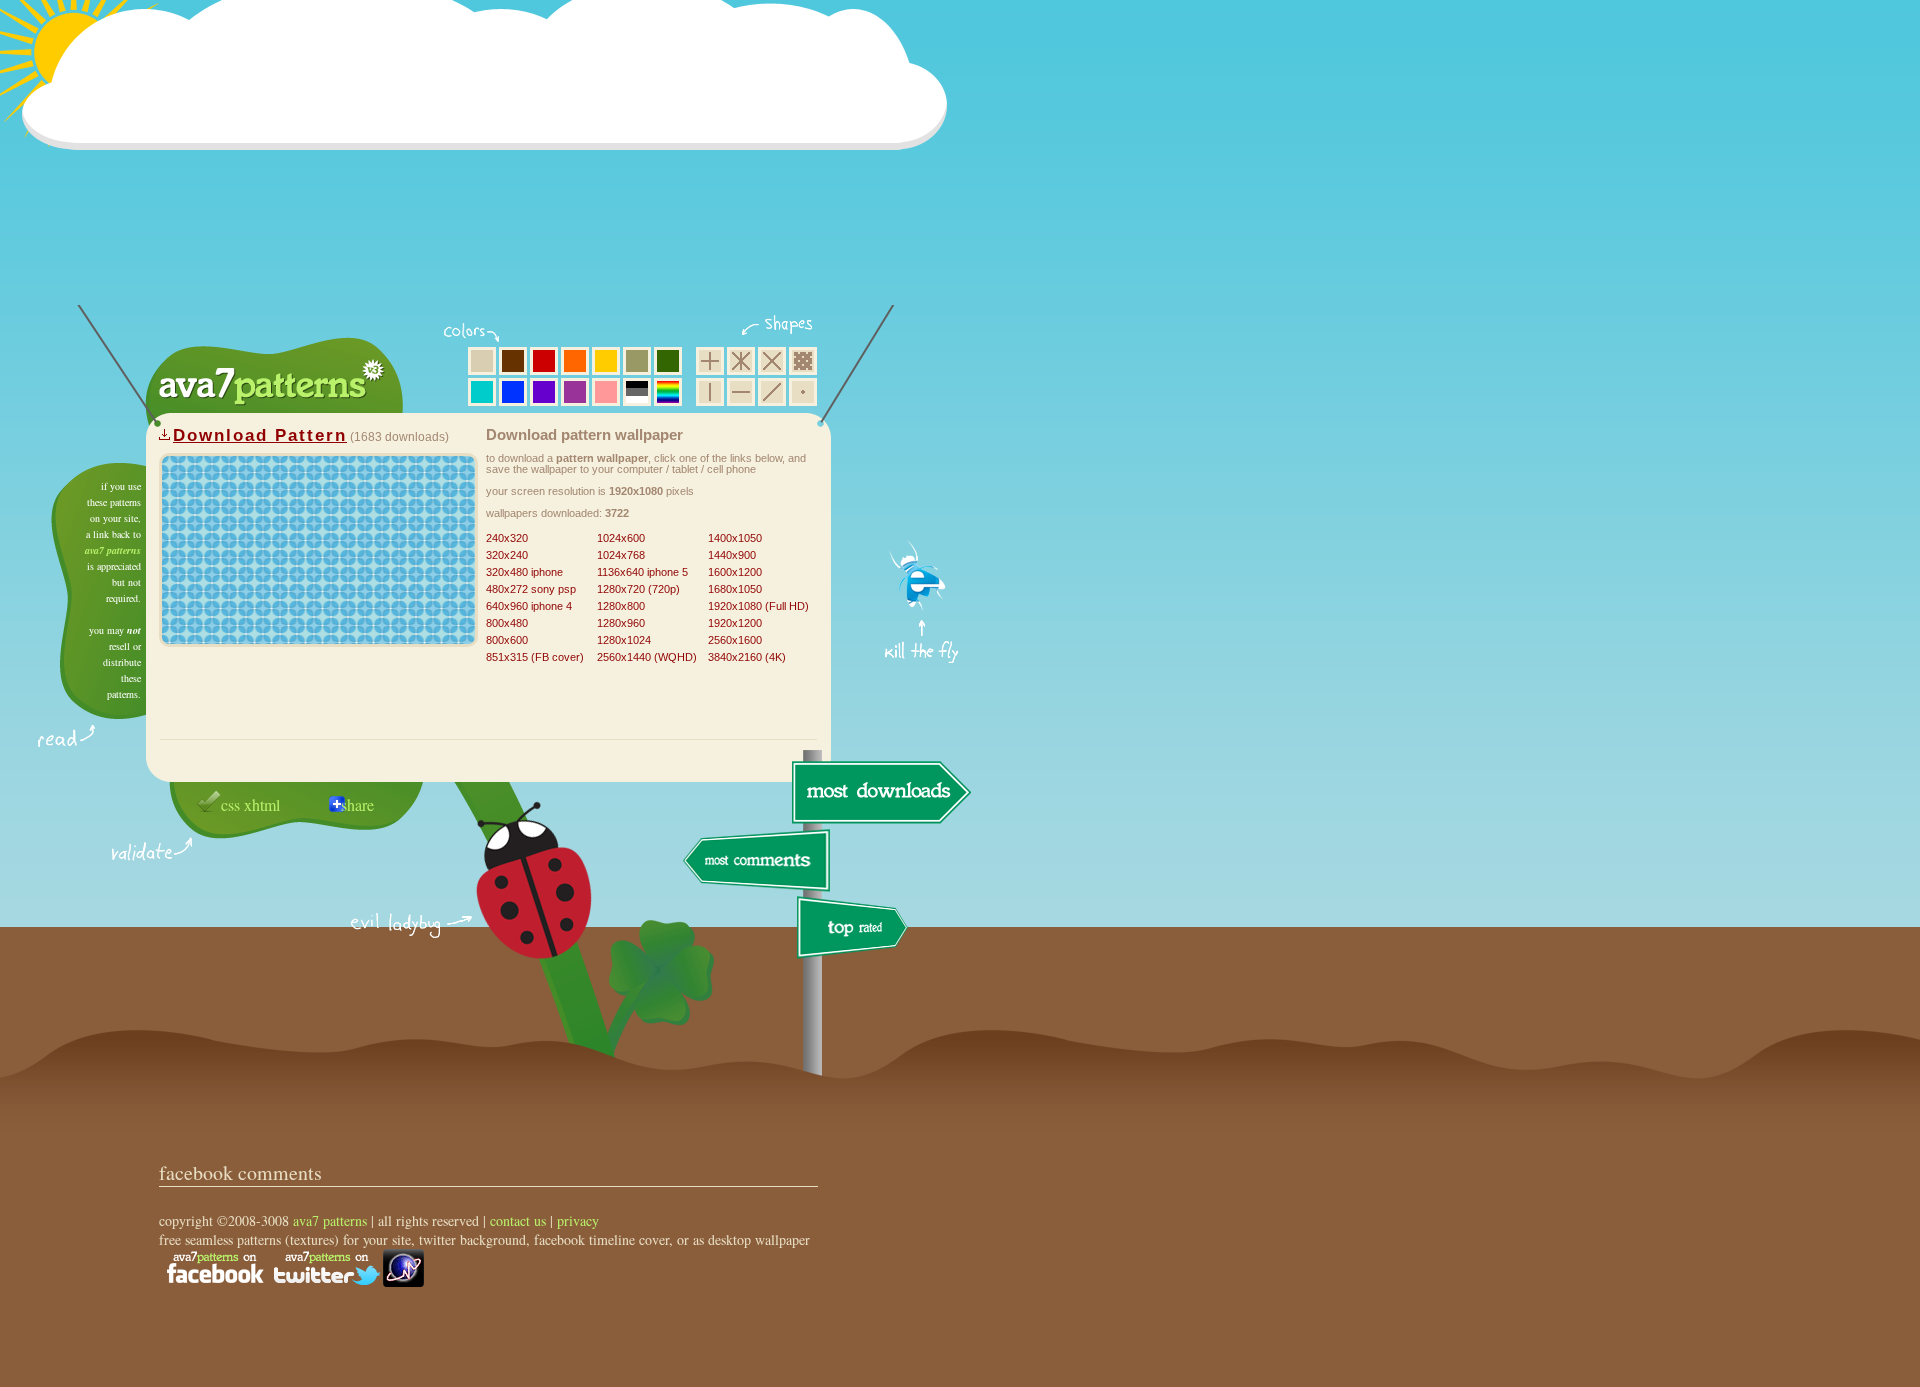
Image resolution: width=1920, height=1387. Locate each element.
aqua (482, 392)
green (668, 361)
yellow (606, 361)
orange (575, 361)
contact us (518, 1220)
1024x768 (621, 555)
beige (482, 361)
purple (575, 392)
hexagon (741, 361)
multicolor (668, 392)
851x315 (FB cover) (535, 657)
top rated (856, 930)
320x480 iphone (524, 572)
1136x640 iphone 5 (642, 572)
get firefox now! (922, 470)
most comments (757, 861)
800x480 (507, 623)
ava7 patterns (113, 550)
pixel (803, 361)
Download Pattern (260, 435)
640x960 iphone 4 (529, 606)
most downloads (879, 792)
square (710, 361)
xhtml (262, 804)
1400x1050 (735, 538)
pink (606, 392)
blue (513, 392)
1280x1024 (624, 640)
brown (513, 361)
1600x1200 (735, 572)
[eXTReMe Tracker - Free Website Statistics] (403, 1281)
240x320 (507, 538)
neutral (637, 392)
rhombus (772, 361)
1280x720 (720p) (638, 589)
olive (637, 361)
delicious (514, 903)
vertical (710, 392)
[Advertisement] (491, 165)
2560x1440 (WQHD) (647, 657)
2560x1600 (735, 640)
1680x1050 (735, 589)
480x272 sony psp (531, 589)
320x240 (507, 555)
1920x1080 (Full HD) (758, 606)
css (230, 804)
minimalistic (803, 392)
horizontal (741, 392)
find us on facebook (215, 1268)
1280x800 (621, 606)
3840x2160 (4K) (747, 657)
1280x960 (621, 623)
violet (544, 392)
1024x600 (621, 538)
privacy (578, 1220)
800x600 (507, 640)
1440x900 (732, 555)
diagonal (772, 392)
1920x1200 (735, 623)
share (357, 804)
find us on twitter (327, 1268)
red (544, 361)
